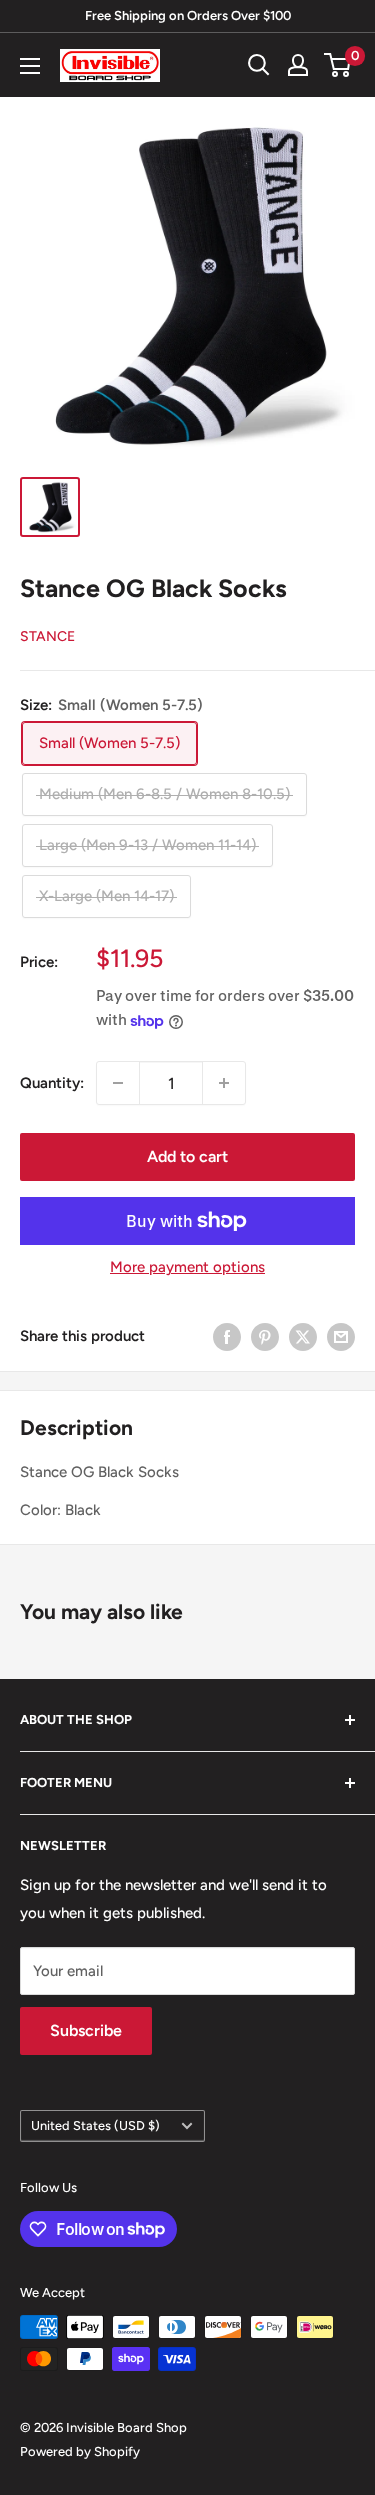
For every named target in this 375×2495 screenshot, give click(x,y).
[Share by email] (341, 1335)
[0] (338, 65)
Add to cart (187, 1156)
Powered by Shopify (80, 2451)
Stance (47, 636)
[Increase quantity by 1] (224, 1083)
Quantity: (52, 1083)
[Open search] (259, 65)
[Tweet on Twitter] (303, 1335)
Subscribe (86, 2030)
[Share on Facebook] (227, 1335)
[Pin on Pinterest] (265, 1335)
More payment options (187, 1267)
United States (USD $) (95, 2125)
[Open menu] (30, 66)
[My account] (298, 65)
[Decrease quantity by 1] (118, 1083)
